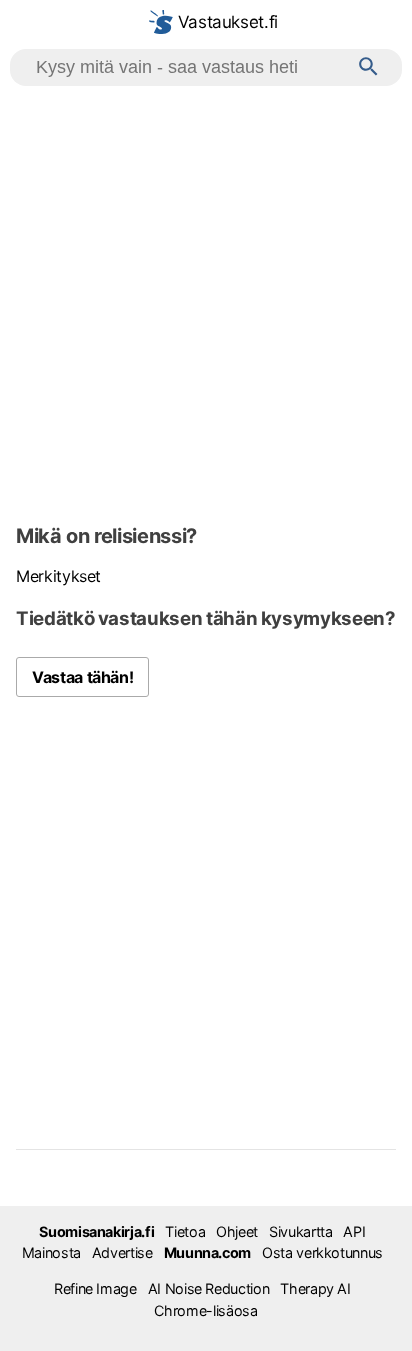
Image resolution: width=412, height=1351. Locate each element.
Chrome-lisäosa (205, 1310)
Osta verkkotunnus (322, 1252)
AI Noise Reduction (209, 1288)
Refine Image (95, 1288)
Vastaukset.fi (225, 22)
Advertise (122, 1252)
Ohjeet (237, 1231)
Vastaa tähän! (82, 677)
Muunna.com (207, 1252)
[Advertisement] (206, 302)
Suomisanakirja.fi (96, 1231)
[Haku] (368, 67)
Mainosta (51, 1252)
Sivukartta (300, 1231)
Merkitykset (58, 576)
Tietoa (185, 1231)
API (354, 1231)
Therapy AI (315, 1288)
